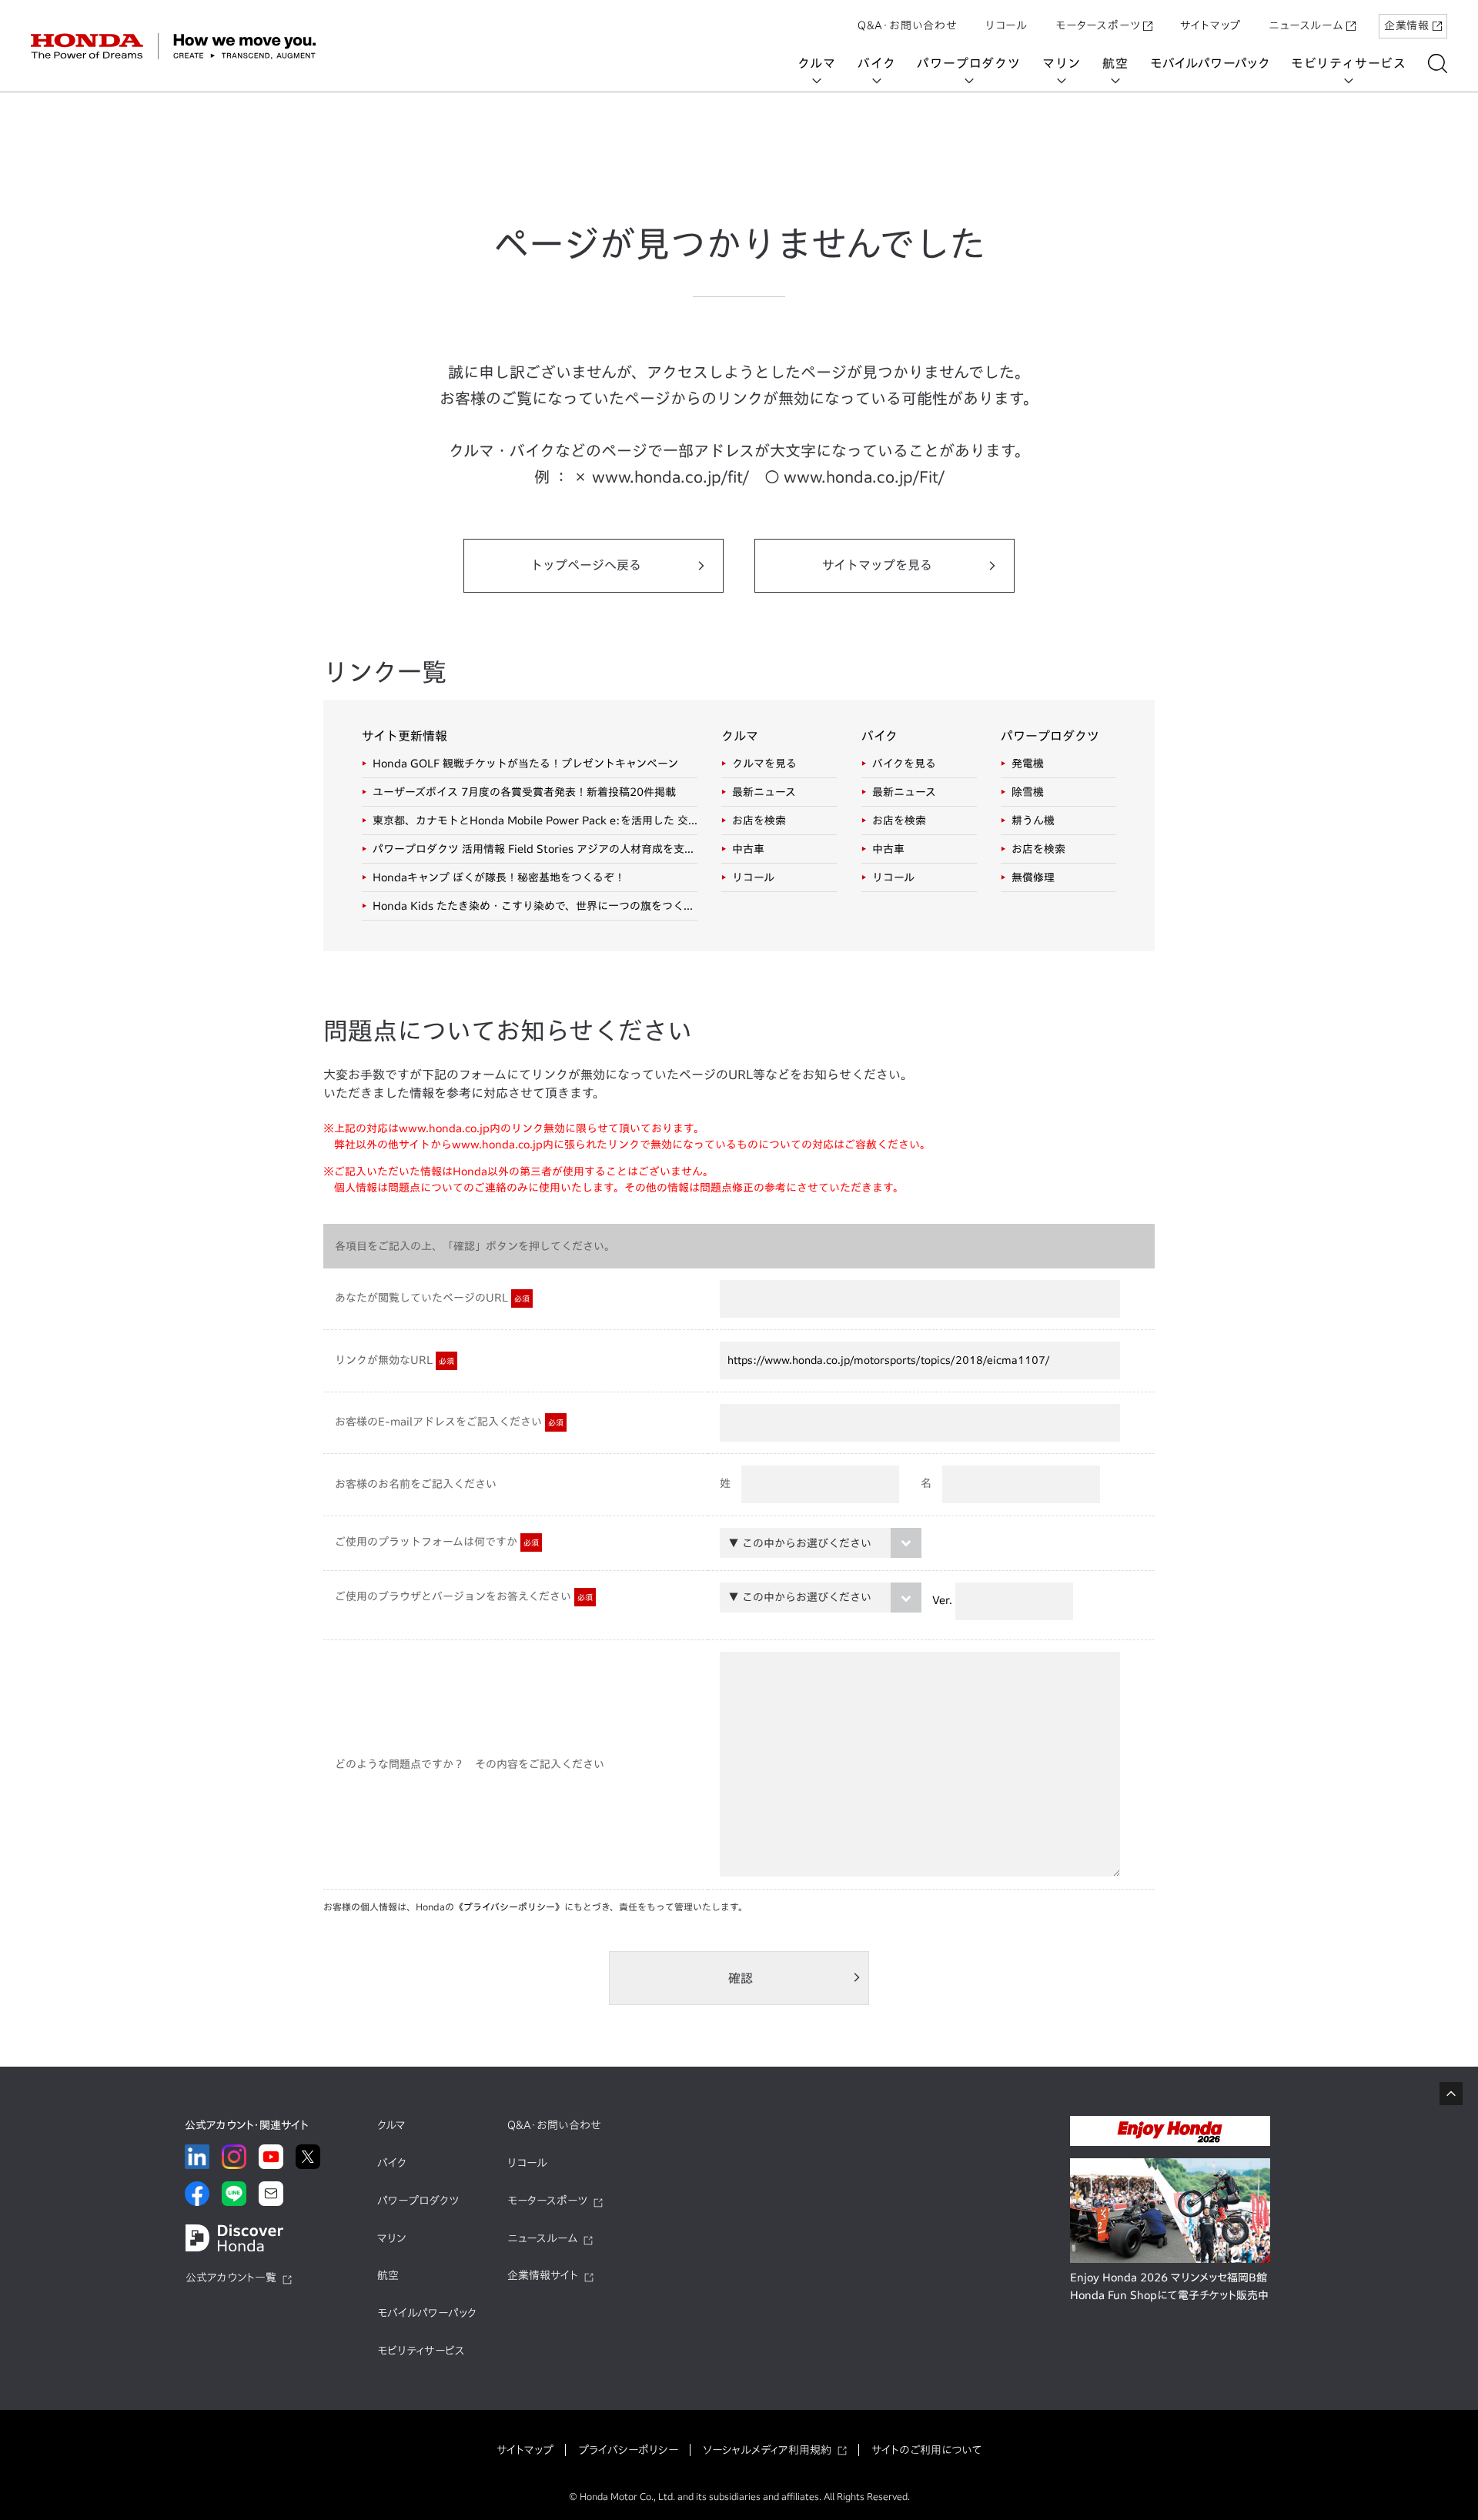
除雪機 (1028, 792)
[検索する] (1438, 64)
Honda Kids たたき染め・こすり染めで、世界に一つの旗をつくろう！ (535, 906)
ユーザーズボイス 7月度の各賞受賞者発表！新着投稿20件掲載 (524, 792)
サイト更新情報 (405, 736)
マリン (1062, 63)
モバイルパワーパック (1210, 63)
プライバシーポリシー (628, 2450)
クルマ (817, 63)
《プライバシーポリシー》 (509, 1907)
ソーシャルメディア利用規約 (767, 2450)
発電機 (1028, 764)
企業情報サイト (543, 2275)
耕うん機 (1033, 821)
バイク (876, 63)
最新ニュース (764, 792)
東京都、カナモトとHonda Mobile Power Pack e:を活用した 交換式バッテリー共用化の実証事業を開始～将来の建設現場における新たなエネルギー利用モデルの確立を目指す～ (535, 821)
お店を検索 (759, 821)
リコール (1007, 25)
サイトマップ (1210, 25)
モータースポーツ (1098, 25)
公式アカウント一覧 (231, 2278)
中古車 (748, 849)
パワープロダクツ (968, 63)
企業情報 (1407, 25)
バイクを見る (904, 764)
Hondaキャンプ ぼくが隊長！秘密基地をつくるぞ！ (499, 877)
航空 (1115, 63)
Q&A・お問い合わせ (908, 25)
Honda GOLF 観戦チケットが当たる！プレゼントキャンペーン (525, 764)
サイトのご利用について (926, 2450)
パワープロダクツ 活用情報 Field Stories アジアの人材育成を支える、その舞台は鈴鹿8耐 (535, 849)
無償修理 (1033, 877)
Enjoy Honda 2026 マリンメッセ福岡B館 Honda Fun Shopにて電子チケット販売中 (1169, 2287)
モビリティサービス (1349, 63)
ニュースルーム (1306, 25)
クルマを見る (764, 764)
